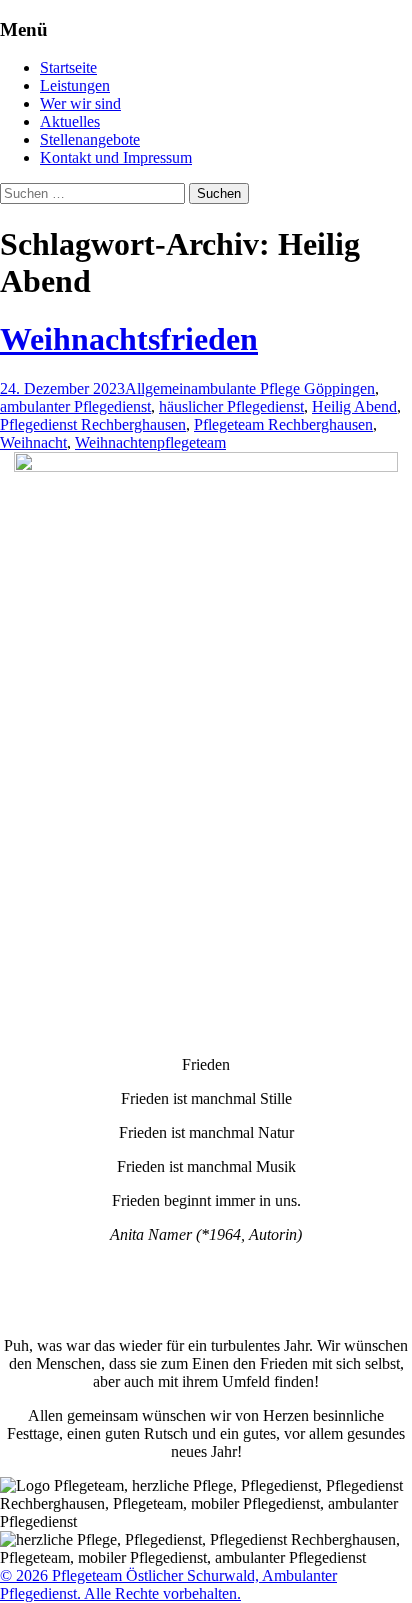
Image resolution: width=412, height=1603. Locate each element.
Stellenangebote (90, 139)
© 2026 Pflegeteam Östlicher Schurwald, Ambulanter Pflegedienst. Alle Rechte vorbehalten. (168, 1584)
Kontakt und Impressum (116, 157)
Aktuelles (70, 121)
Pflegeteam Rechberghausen (283, 424)
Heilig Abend (354, 406)
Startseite (68, 67)
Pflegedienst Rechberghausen (93, 424)
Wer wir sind (80, 103)
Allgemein (158, 388)
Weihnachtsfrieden (129, 339)
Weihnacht (33, 442)
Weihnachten (116, 442)
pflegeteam (191, 442)
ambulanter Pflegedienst (75, 406)
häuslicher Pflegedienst (231, 406)
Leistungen (75, 85)
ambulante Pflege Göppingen (283, 388)
